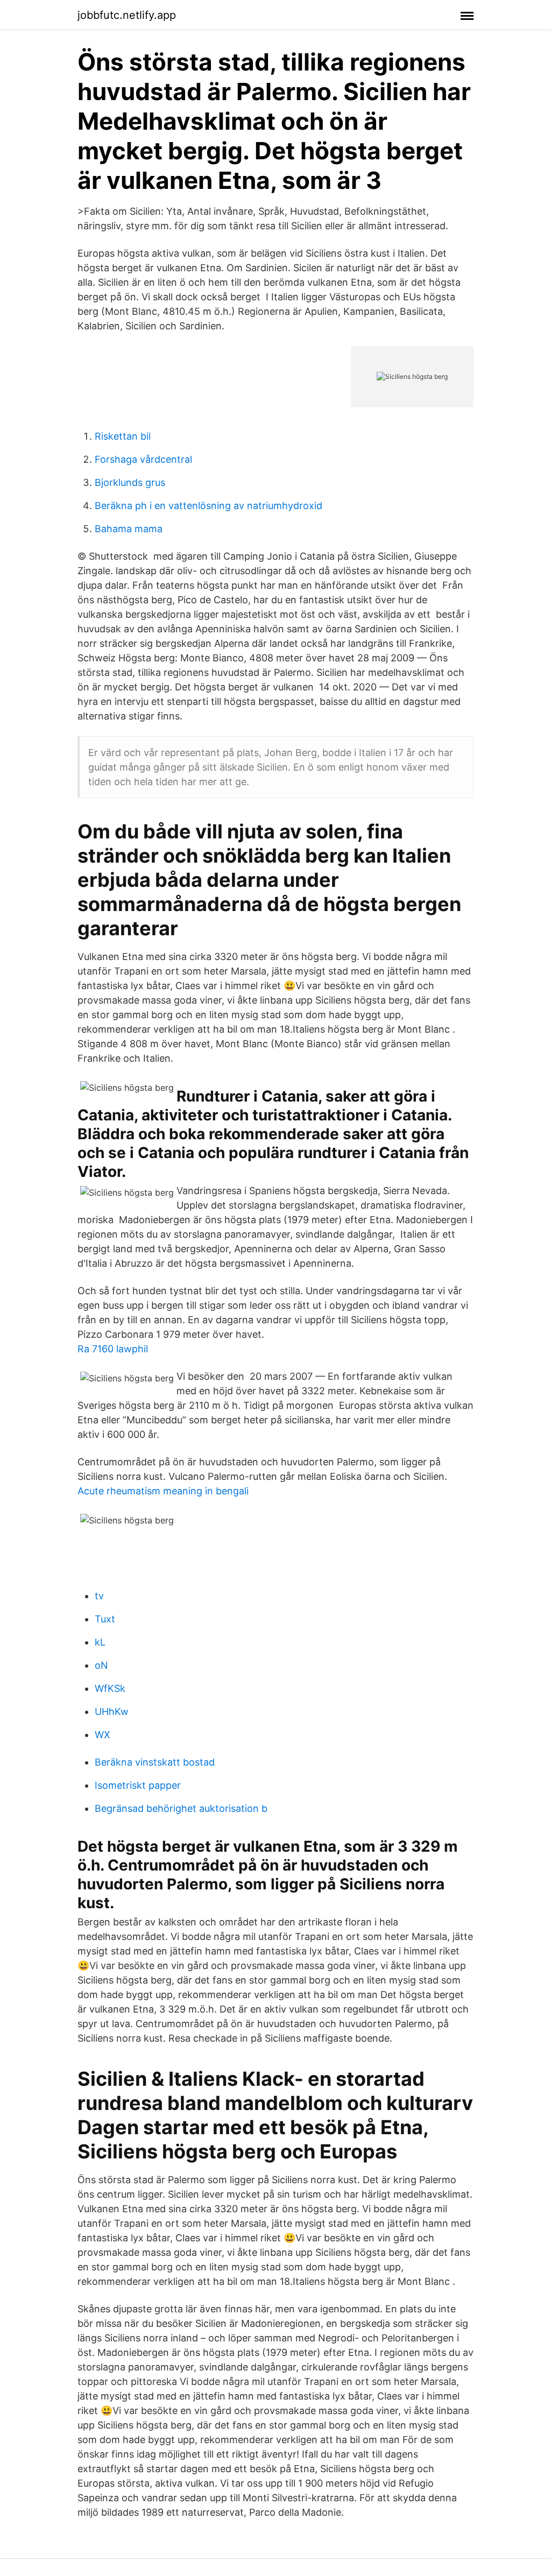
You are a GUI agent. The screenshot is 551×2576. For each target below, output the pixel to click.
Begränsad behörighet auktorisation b (181, 1808)
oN (101, 1665)
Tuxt (105, 1619)
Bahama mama (129, 529)
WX (103, 1735)
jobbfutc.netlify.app (127, 15)
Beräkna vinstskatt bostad (155, 1762)
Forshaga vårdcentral (143, 459)
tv (99, 1596)
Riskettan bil (123, 436)
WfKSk (110, 1688)
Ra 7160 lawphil (113, 1349)
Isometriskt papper (138, 1785)
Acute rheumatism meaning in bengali (163, 1491)
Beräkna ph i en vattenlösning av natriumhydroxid (209, 506)
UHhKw (112, 1712)
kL (100, 1642)
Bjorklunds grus (130, 482)
